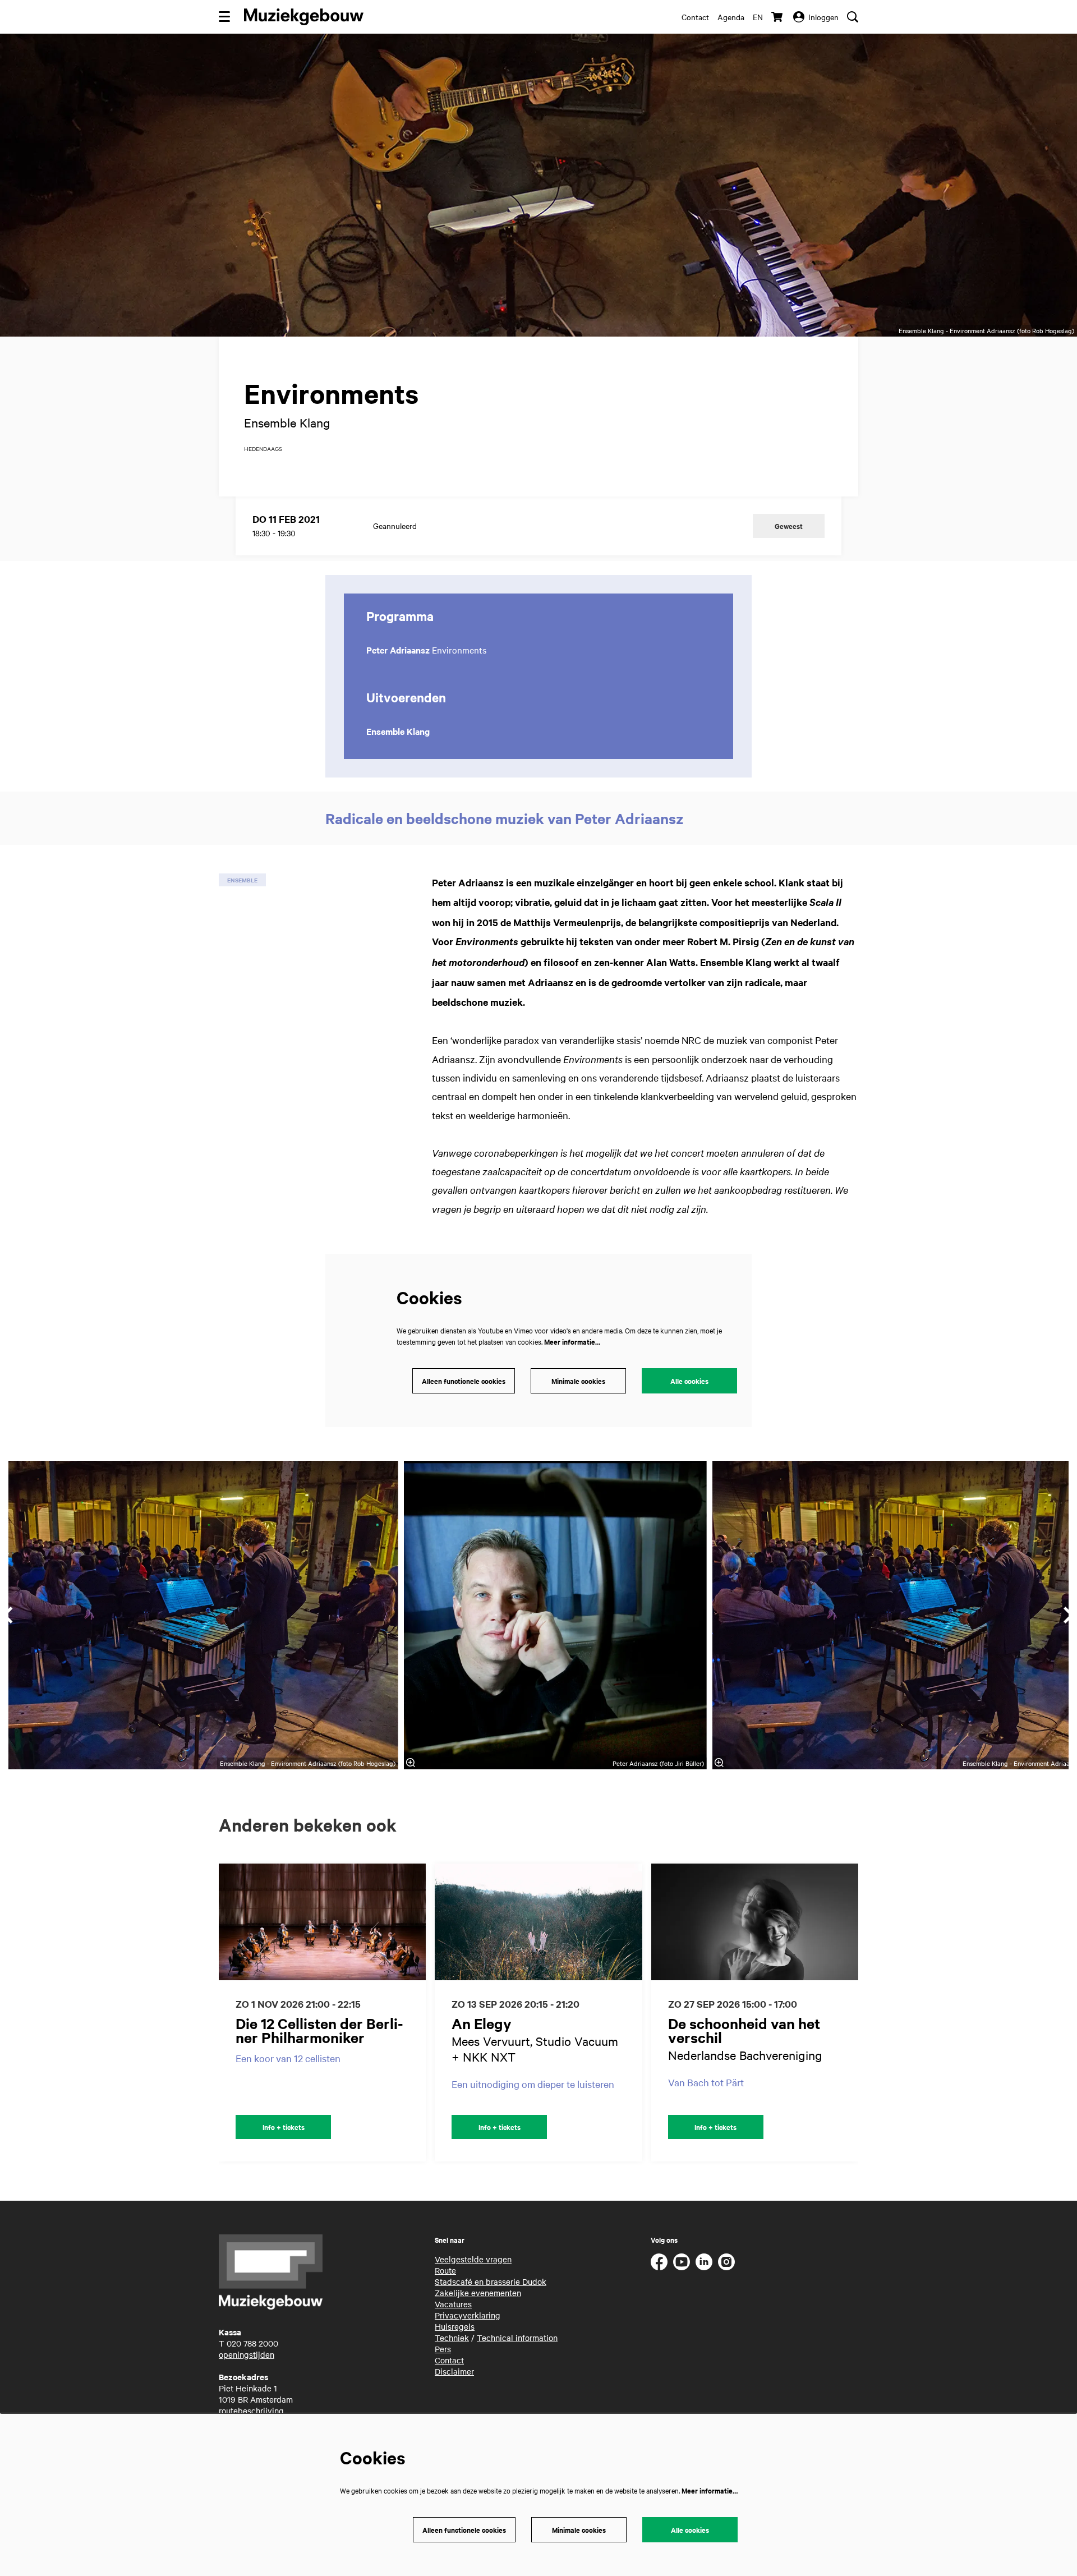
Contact (695, 17)
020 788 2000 (252, 2343)
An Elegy (482, 2023)
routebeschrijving (251, 2411)
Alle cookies (689, 1381)
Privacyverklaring (468, 2315)
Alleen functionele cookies (464, 1381)
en (758, 17)
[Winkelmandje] (778, 17)
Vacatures (453, 2304)
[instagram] (726, 2262)
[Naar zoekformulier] (853, 17)
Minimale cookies (578, 1381)
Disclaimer (454, 2371)
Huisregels (455, 2326)
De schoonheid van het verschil (744, 2030)
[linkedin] (704, 2262)
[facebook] (659, 2262)
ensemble (242, 880)
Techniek (452, 2338)
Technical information (517, 2338)
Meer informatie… (572, 1342)
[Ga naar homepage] (304, 17)
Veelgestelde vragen (473, 2259)
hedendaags (263, 449)
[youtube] (682, 2262)
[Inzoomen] (411, 1763)
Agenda (731, 17)
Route (445, 2270)
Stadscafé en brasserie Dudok (491, 2281)
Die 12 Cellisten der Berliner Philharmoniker (319, 2030)
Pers (443, 2349)
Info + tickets (284, 2127)
